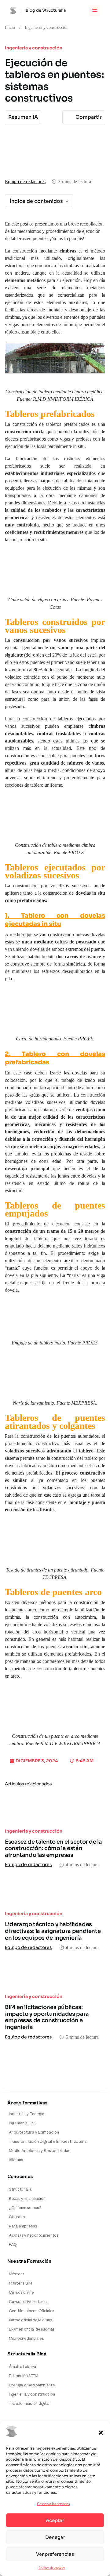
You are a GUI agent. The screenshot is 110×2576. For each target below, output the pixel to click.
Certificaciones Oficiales (32, 2311)
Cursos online (21, 2293)
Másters (17, 2274)
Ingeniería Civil (23, 2123)
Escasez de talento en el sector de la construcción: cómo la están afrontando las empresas (53, 1848)
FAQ (13, 2245)
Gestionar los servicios (53, 2504)
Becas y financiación (27, 2199)
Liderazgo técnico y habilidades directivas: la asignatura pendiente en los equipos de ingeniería (53, 1931)
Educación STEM (24, 2376)
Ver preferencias (55, 2554)
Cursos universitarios (29, 2302)
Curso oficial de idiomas (30, 2320)
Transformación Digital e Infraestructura (48, 2142)
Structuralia (20, 2189)
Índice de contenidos (36, 201)
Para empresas (23, 2226)
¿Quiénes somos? (25, 2208)
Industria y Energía (27, 2114)
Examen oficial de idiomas (32, 2329)
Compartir (89, 117)
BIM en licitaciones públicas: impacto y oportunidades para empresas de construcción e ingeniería (47, 2017)
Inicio (10, 27)
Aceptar (55, 2520)
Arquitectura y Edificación (34, 2132)
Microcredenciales (26, 2339)
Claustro (17, 2217)
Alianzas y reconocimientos (34, 2235)
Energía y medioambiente (32, 2385)
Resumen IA (23, 117)
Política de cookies (52, 2568)
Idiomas (16, 2160)
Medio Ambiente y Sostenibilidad (40, 2151)
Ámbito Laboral (23, 2367)
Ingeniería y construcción (47, 27)
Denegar (55, 2537)
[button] (101, 2433)
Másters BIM (20, 2283)
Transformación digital (29, 2404)
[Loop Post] (55, 1808)
